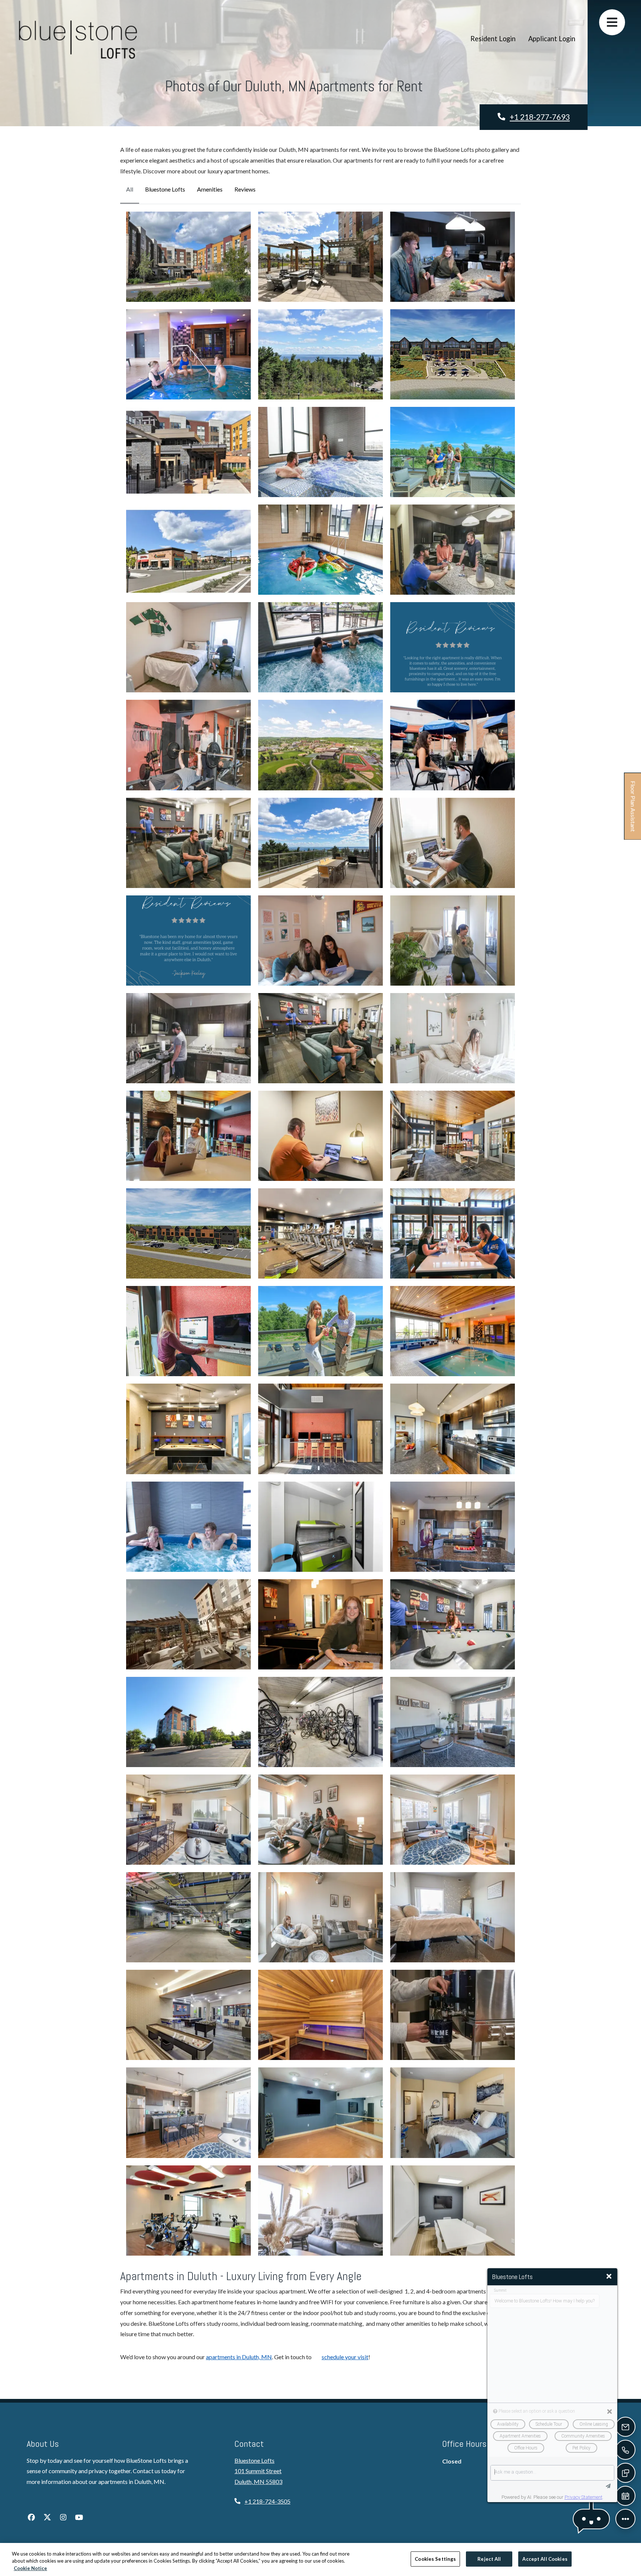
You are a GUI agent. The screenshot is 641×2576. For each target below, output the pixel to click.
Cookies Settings (435, 2559)
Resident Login (496, 24)
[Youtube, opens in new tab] (79, 2517)
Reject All (489, 2559)
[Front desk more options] (625, 2519)
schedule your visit (345, 2357)
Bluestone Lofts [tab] (165, 189)
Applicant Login (555, 24)
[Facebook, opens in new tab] (31, 2517)
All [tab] (130, 189)
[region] (320, 2559)
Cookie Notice (30, 2568)
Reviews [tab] (245, 189)
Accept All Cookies (545, 2559)
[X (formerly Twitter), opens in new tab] (47, 2517)
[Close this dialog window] (609, 2276)
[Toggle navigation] (612, 22)
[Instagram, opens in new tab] (63, 2517)
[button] (188, 257)
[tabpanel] (320, 1234)
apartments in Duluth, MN (239, 2357)
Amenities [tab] (210, 189)
